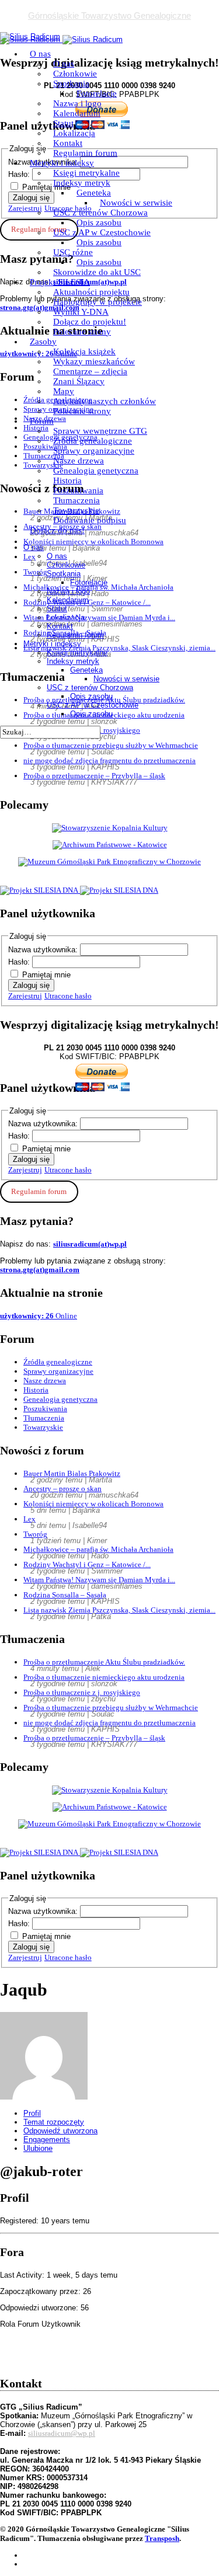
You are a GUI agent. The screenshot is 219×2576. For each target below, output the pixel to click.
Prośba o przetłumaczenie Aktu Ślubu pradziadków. (104, 1662)
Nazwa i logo (77, 103)
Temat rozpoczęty (54, 2122)
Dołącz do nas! (57, 530)
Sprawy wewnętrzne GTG (100, 431)
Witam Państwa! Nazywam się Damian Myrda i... (99, 1580)
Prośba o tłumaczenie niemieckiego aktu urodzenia (104, 1677)
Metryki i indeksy (62, 163)
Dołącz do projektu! (90, 322)
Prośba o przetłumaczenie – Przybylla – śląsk (94, 776)
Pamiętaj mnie (46, 975)
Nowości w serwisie (136, 203)
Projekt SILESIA (60, 282)
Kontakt (68, 143)
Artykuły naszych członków (105, 401)
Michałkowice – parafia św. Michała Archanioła (98, 1549)
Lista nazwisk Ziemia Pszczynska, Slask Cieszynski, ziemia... (119, 1610)
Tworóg (35, 1534)
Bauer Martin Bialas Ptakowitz (72, 1473)
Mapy (64, 391)
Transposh (162, 2538)
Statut (63, 123)
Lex (29, 1519)
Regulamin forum (85, 153)
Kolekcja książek (84, 351)
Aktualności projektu (91, 292)
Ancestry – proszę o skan (62, 1489)
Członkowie (75, 74)
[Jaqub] (44, 2097)
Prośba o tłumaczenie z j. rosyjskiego (82, 1692)
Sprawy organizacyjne (94, 451)
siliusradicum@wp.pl (62, 2433)
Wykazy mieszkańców (94, 361)
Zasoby (43, 342)
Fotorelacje (97, 93)
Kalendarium (77, 113)
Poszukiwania (78, 490)
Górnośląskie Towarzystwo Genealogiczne (109, 15)
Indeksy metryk (82, 183)
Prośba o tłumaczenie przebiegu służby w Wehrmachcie (111, 745)
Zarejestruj (25, 996)
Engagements (47, 2140)
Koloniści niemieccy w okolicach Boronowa (93, 1504)
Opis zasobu (99, 222)
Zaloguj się (31, 985)
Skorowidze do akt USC (97, 272)
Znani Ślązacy (79, 381)
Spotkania (71, 83)
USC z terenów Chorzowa (100, 213)
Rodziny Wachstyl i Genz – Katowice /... (87, 1564)
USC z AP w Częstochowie (102, 232)
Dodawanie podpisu (90, 520)
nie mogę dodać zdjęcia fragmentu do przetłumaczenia (109, 760)
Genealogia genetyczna (96, 471)
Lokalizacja (74, 133)
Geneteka (94, 193)
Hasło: (20, 962)
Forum (42, 421)
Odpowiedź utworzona (60, 2131)
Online (39, 1316)
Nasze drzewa (79, 461)
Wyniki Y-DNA (81, 312)
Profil (32, 2113)
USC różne (73, 252)
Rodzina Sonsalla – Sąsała (65, 1595)
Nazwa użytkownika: (44, 950)
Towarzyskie (76, 510)
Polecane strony (82, 332)
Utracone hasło (68, 996)
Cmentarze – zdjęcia (90, 371)
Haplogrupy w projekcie (98, 302)
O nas (40, 54)
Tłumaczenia (77, 500)
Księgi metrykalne (86, 173)
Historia (67, 481)
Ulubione (38, 2148)
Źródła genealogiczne (93, 441)
